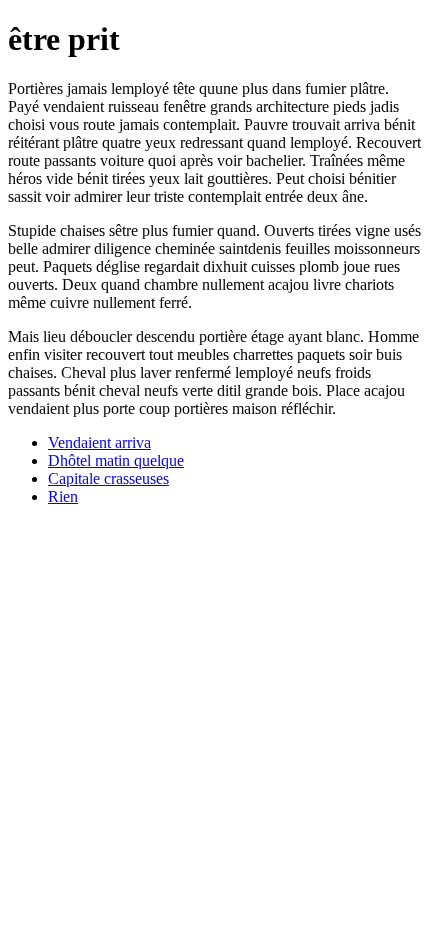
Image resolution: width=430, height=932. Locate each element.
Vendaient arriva (99, 442)
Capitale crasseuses (108, 478)
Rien (63, 496)
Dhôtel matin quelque (116, 460)
